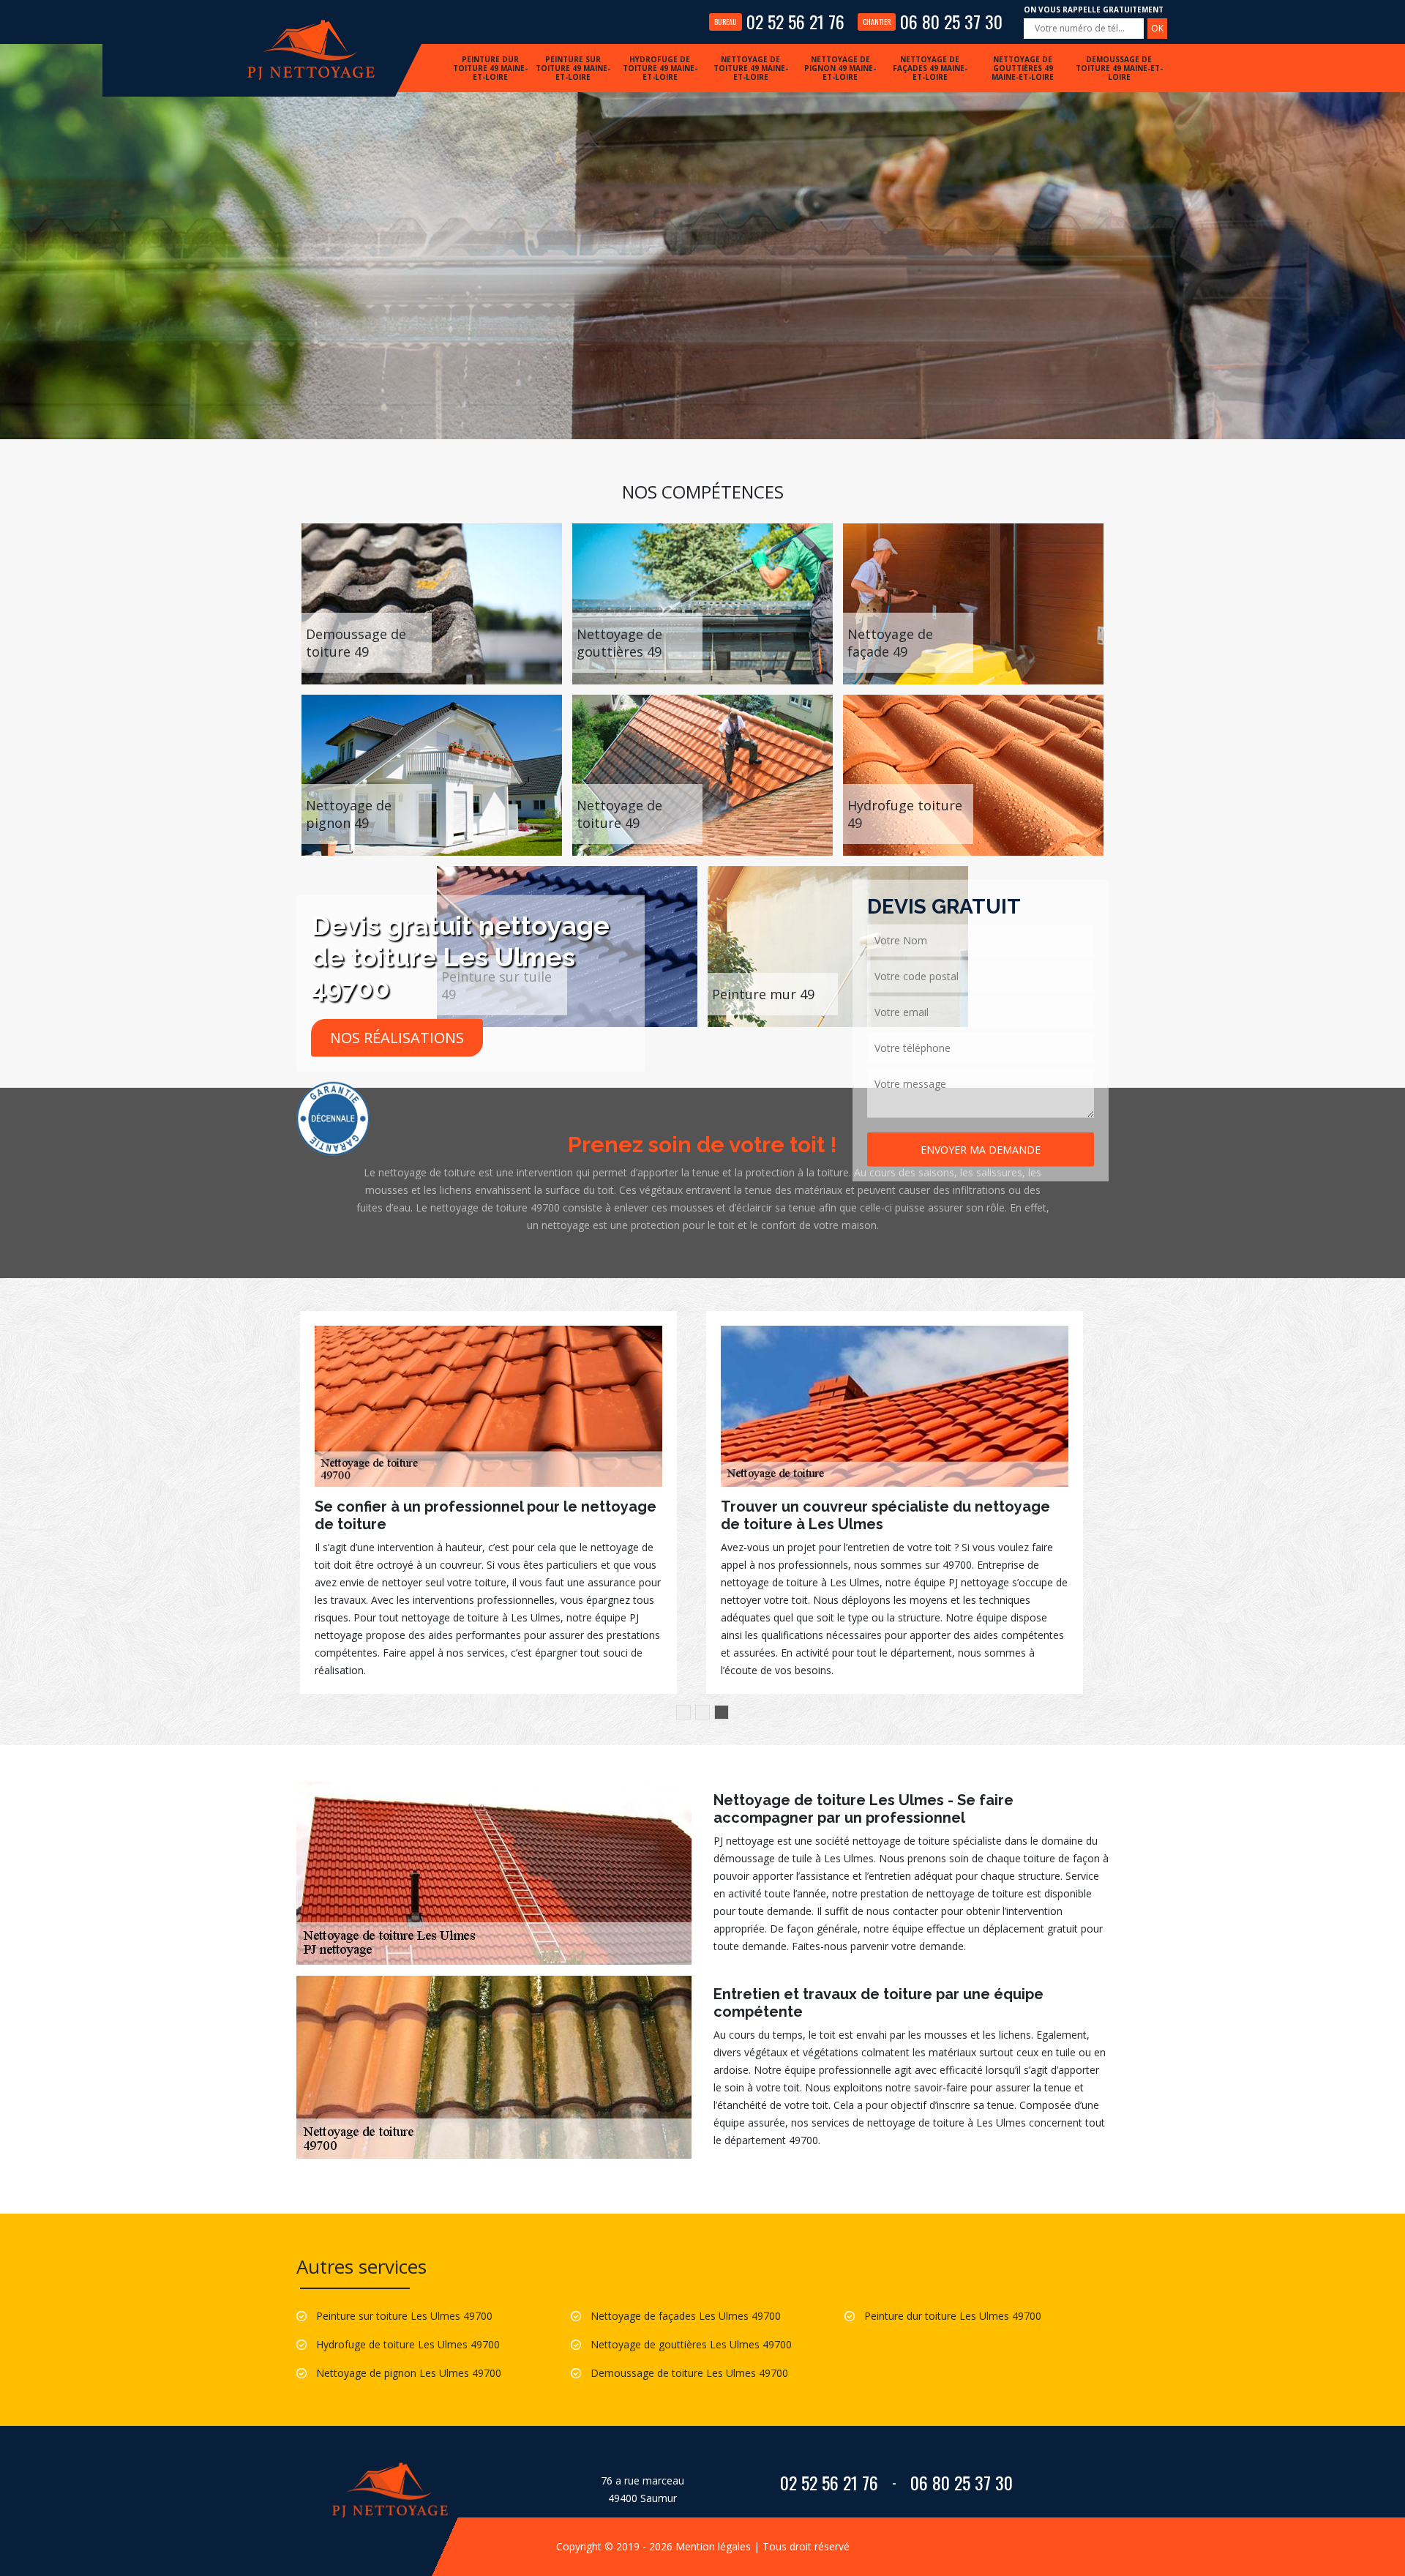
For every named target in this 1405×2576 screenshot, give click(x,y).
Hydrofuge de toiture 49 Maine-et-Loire (660, 68)
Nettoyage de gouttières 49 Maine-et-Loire (1023, 68)
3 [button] (722, 1712)
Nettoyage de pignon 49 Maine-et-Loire (840, 68)
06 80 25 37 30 (933, 21)
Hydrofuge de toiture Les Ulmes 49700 (408, 2344)
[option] (488, 1494)
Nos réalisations (397, 1038)
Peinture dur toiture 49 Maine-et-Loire (490, 68)
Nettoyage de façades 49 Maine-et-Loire (930, 68)
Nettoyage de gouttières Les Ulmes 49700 (691, 2344)
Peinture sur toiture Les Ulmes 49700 (404, 2316)
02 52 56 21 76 (779, 21)
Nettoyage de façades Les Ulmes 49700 (686, 2316)
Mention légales (713, 2546)
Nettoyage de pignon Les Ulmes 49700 (409, 2373)
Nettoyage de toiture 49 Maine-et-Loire (751, 68)
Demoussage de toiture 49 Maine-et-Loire (1119, 68)
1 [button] (683, 1712)
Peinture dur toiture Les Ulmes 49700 (953, 2316)
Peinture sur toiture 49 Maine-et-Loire (573, 68)
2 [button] (702, 1712)
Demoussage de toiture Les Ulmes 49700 (689, 2373)
